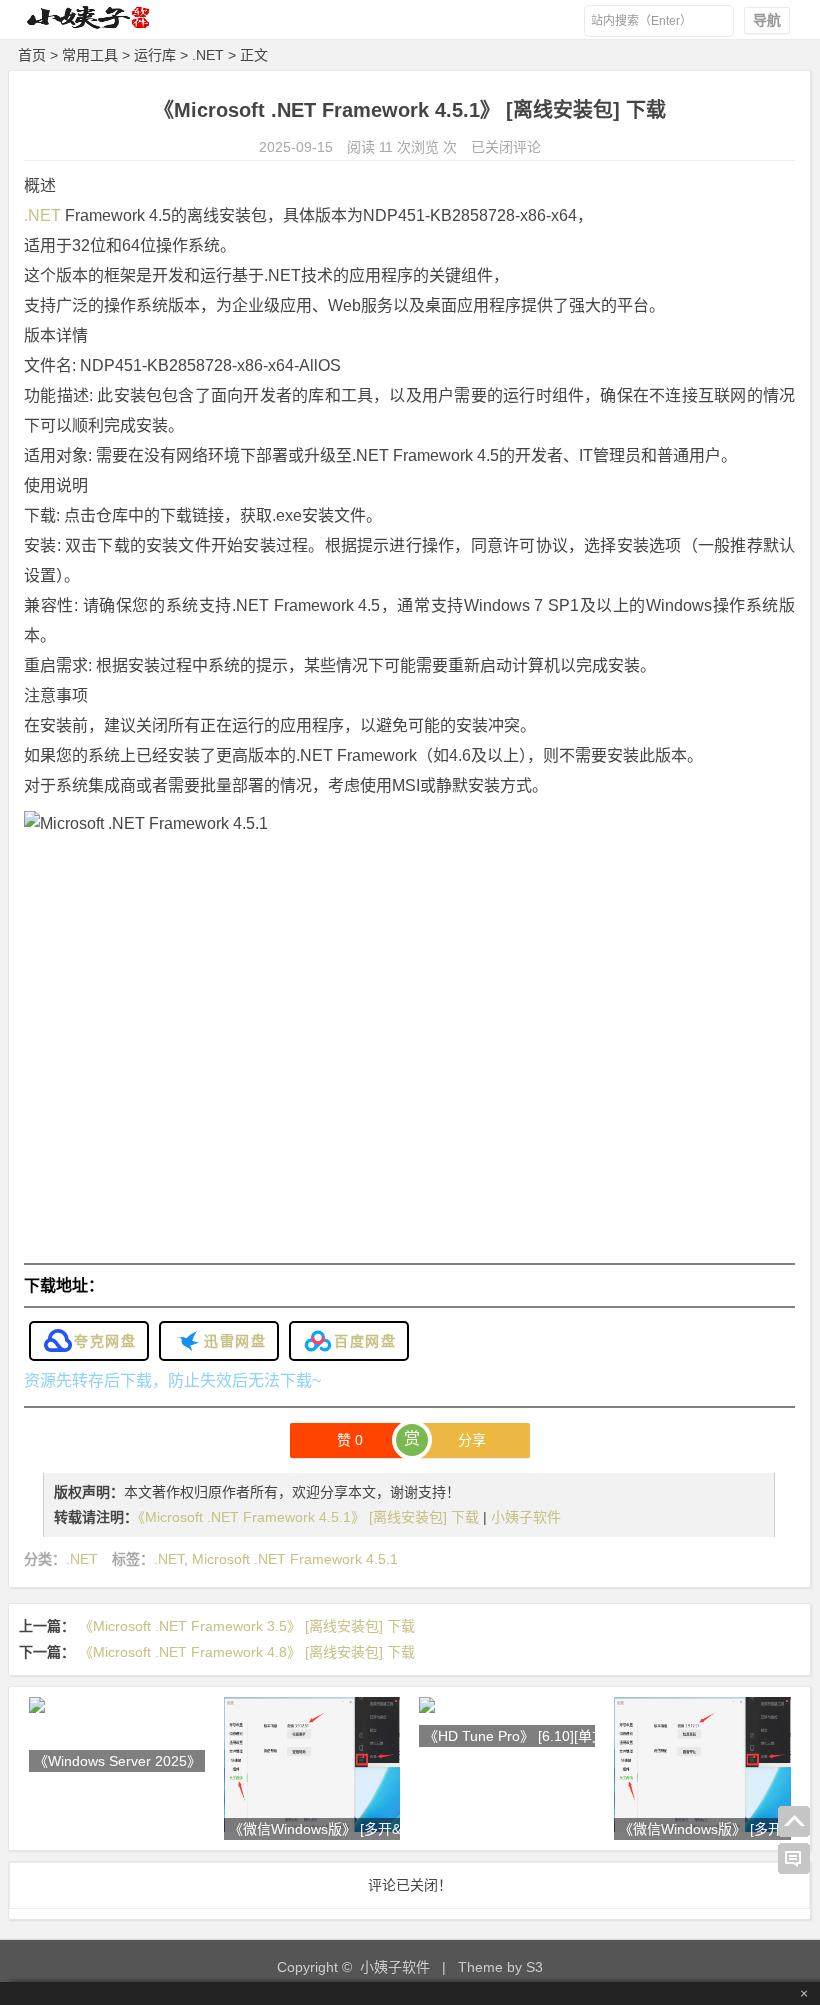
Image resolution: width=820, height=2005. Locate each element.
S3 (534, 1967)
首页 (32, 55)
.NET (208, 55)
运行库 (155, 55)
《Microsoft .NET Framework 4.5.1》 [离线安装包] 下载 (310, 1517)
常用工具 (90, 55)
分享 (472, 1440)
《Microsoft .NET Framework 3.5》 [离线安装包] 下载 (247, 1626)
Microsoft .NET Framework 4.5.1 (295, 1559)
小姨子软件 (526, 1517)
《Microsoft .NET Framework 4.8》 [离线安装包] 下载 (247, 1652)
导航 (767, 20)
